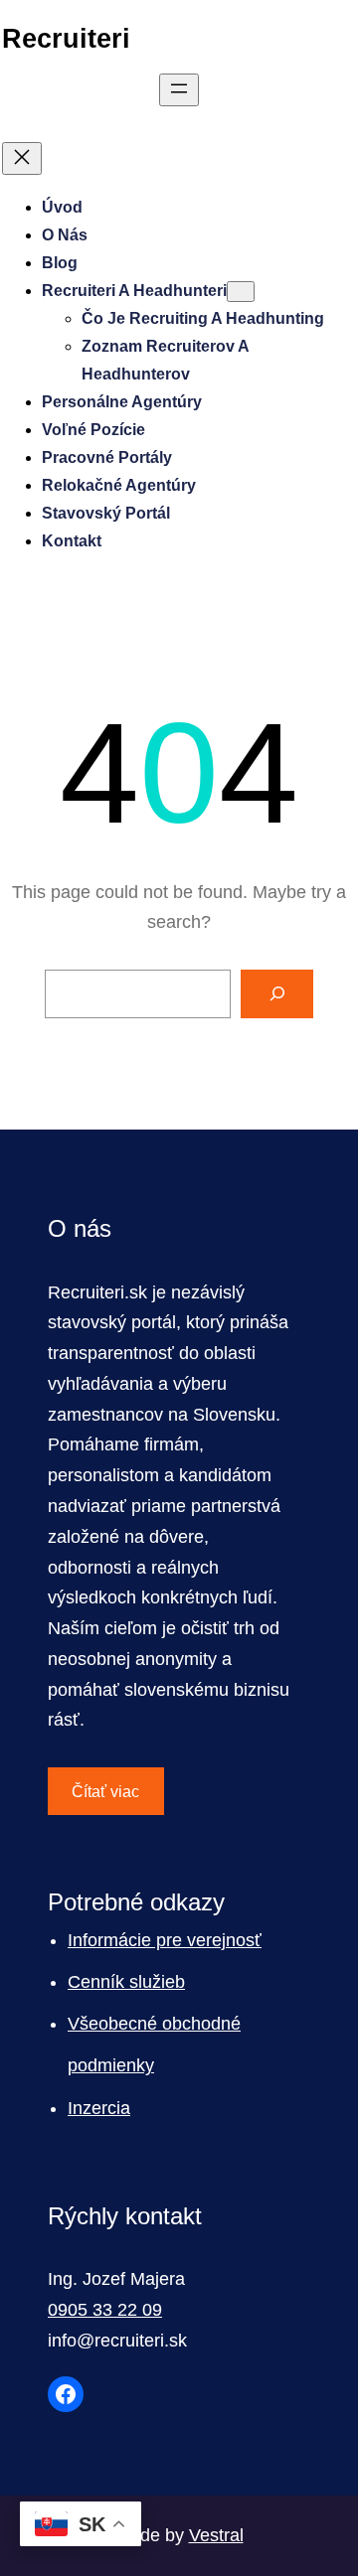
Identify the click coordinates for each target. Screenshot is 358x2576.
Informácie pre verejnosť (165, 1940)
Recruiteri (66, 38)
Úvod (62, 207)
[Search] (277, 994)
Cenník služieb (126, 1982)
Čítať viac (105, 1792)
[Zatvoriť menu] (22, 158)
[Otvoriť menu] (179, 90)
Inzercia (99, 2108)
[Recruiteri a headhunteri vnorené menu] (241, 292)
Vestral (216, 2535)
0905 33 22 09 (105, 2310)
